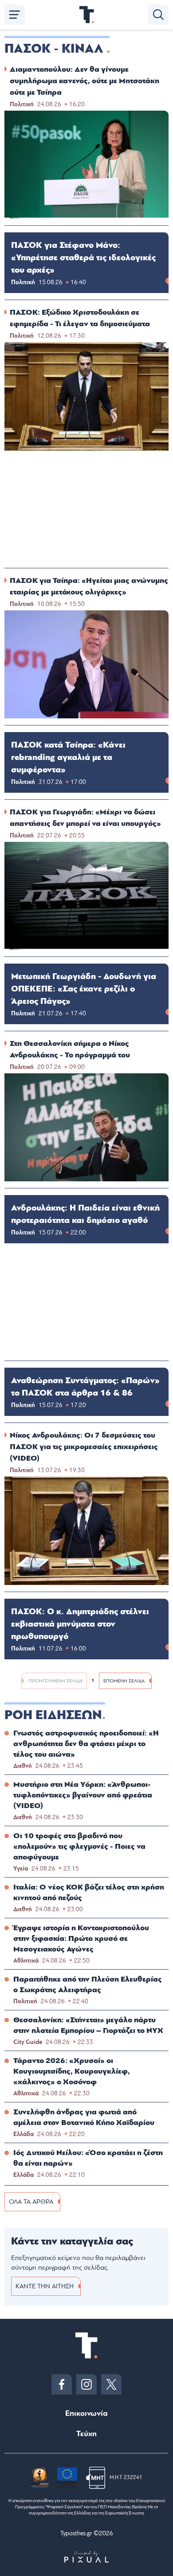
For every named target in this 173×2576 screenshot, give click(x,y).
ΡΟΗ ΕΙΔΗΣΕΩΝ (53, 1715)
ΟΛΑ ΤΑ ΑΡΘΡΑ (31, 2202)
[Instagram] (86, 2384)
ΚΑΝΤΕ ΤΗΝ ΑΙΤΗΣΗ (45, 2286)
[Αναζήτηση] (158, 15)
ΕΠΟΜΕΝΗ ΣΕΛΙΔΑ (124, 1681)
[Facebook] (62, 2384)
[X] (111, 2384)
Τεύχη (86, 2434)
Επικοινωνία (86, 2413)
